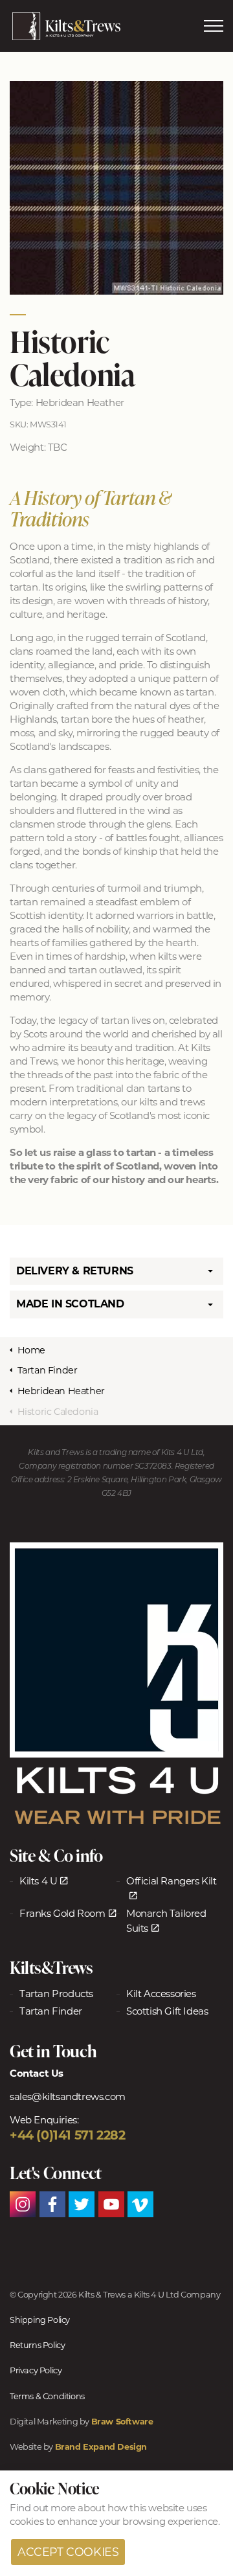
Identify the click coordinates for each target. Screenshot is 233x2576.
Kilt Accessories (161, 1994)
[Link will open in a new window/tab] (116, 1684)
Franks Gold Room (62, 1913)
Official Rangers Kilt (172, 1881)
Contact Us (37, 2073)
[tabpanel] (116, 188)
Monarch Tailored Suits (166, 1921)
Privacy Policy (36, 2370)
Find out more (43, 2508)
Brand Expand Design (101, 2447)
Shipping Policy (40, 2320)
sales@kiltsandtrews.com (68, 2096)
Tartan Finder (51, 2011)
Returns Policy (37, 2345)
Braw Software (122, 2422)
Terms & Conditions (47, 2396)
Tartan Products (56, 1994)
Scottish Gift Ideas (167, 2011)
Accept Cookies (68, 2552)
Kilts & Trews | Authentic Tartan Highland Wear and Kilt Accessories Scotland (66, 26)
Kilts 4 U (38, 1881)
